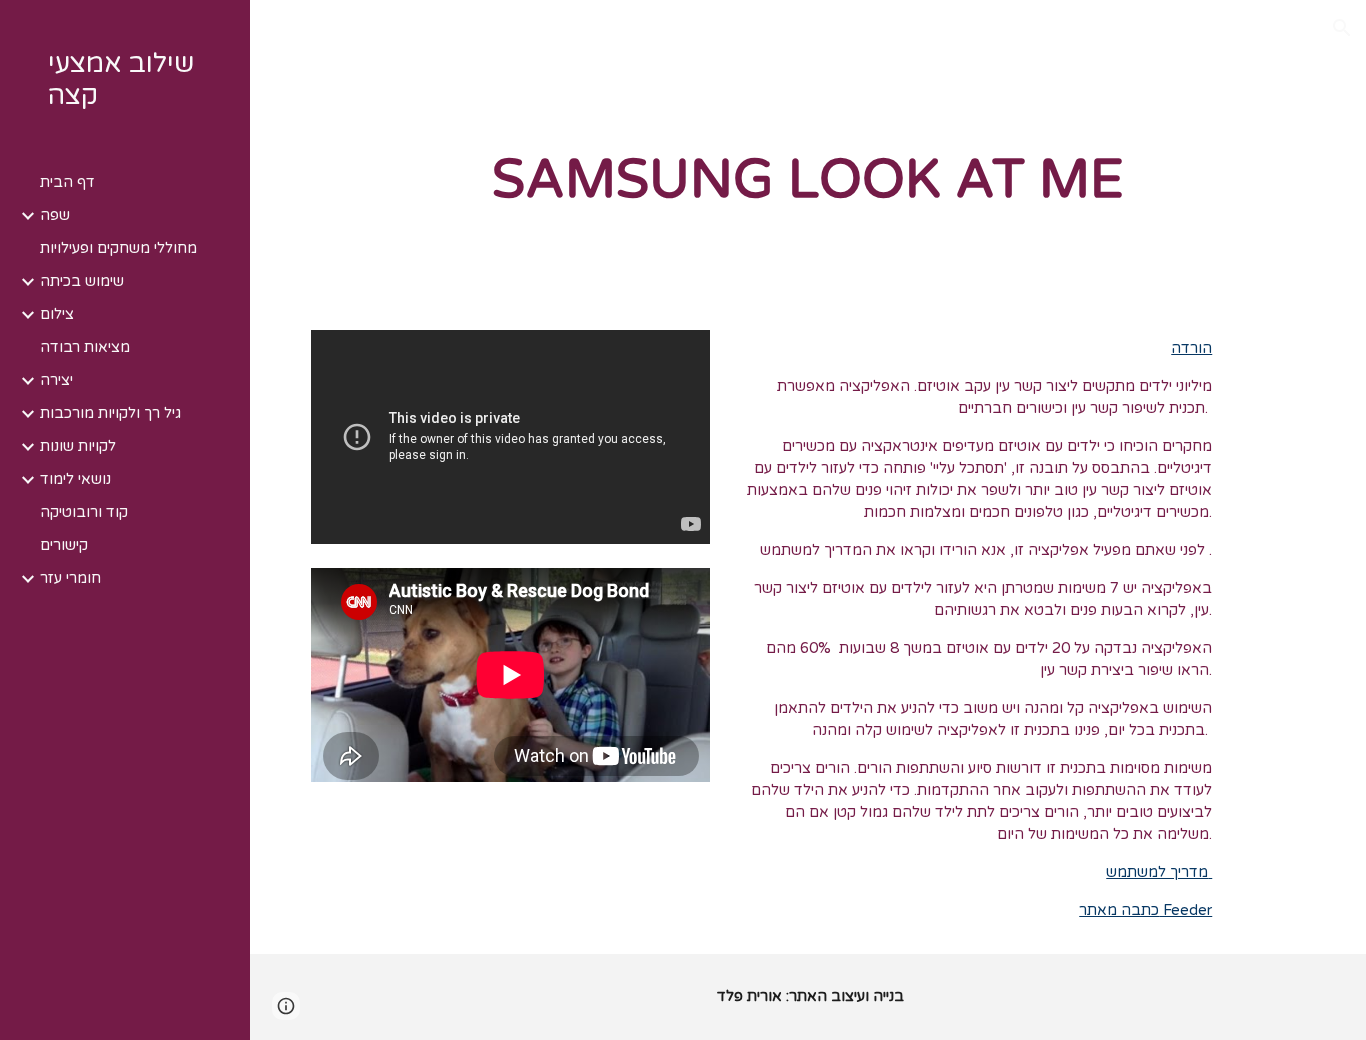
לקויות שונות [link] (78, 446)
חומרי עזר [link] (70, 578)
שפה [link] (55, 215)
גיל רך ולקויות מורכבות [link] (110, 413)
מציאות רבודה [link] (85, 347)
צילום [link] (57, 314)
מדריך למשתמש (1159, 872)
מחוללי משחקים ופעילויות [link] (118, 248)
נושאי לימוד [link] (75, 479)
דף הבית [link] (67, 182)
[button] (1342, 28)
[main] (808, 181)
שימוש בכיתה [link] (82, 281)
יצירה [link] (56, 380)
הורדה (1191, 348)
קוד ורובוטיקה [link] (84, 512)
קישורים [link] (64, 545)
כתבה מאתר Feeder (1145, 910)
